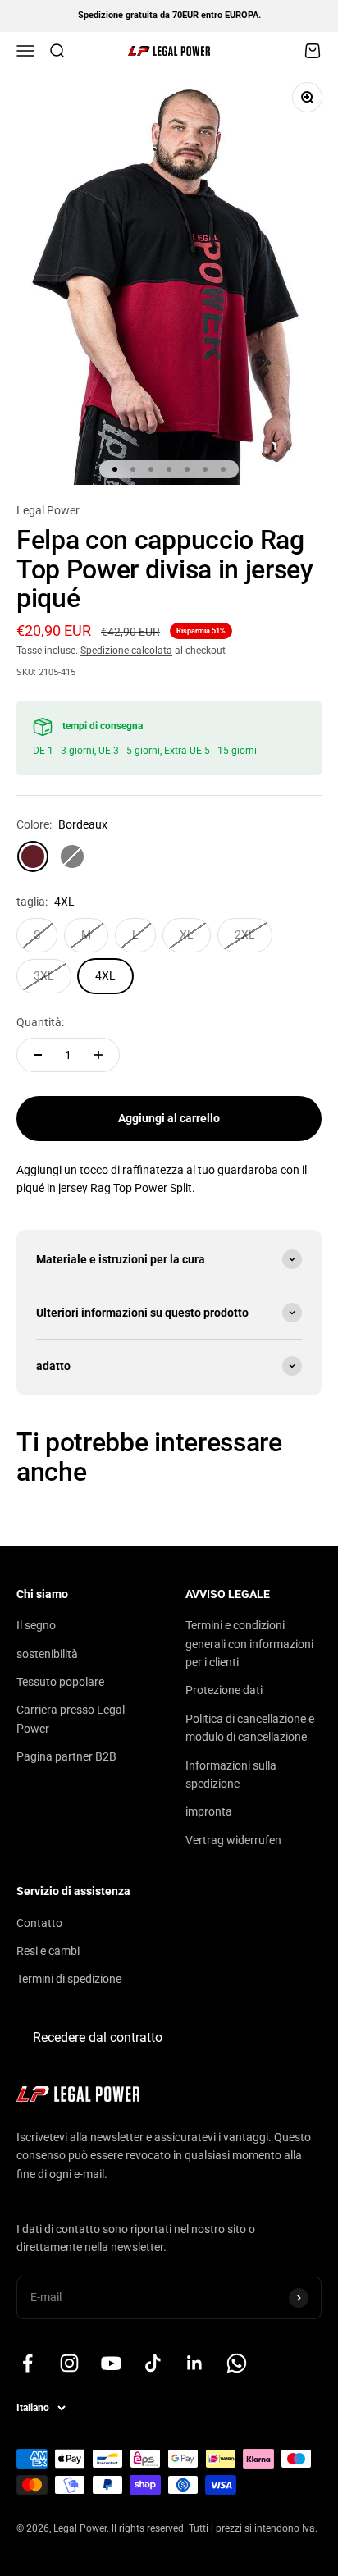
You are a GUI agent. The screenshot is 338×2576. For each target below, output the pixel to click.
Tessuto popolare (60, 1682)
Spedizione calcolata (126, 651)
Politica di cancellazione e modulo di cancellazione (250, 1728)
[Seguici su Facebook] (27, 2363)
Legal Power (48, 510)
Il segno (36, 1625)
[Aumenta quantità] (98, 1055)
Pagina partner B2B (66, 1756)
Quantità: (40, 1022)
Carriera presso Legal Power (71, 1719)
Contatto (39, 1923)
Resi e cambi (48, 1951)
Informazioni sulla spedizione (231, 1774)
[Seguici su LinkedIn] (195, 2363)
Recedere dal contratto (98, 2037)
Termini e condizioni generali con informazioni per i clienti (249, 1644)
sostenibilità (47, 1654)
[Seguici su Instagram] (69, 2363)
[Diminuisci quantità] (38, 1055)
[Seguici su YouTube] (111, 2363)
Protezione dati (224, 1690)
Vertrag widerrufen (233, 1840)
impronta (209, 1811)
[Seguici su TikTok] (153, 2363)
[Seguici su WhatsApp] (237, 2363)
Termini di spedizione (69, 1979)
